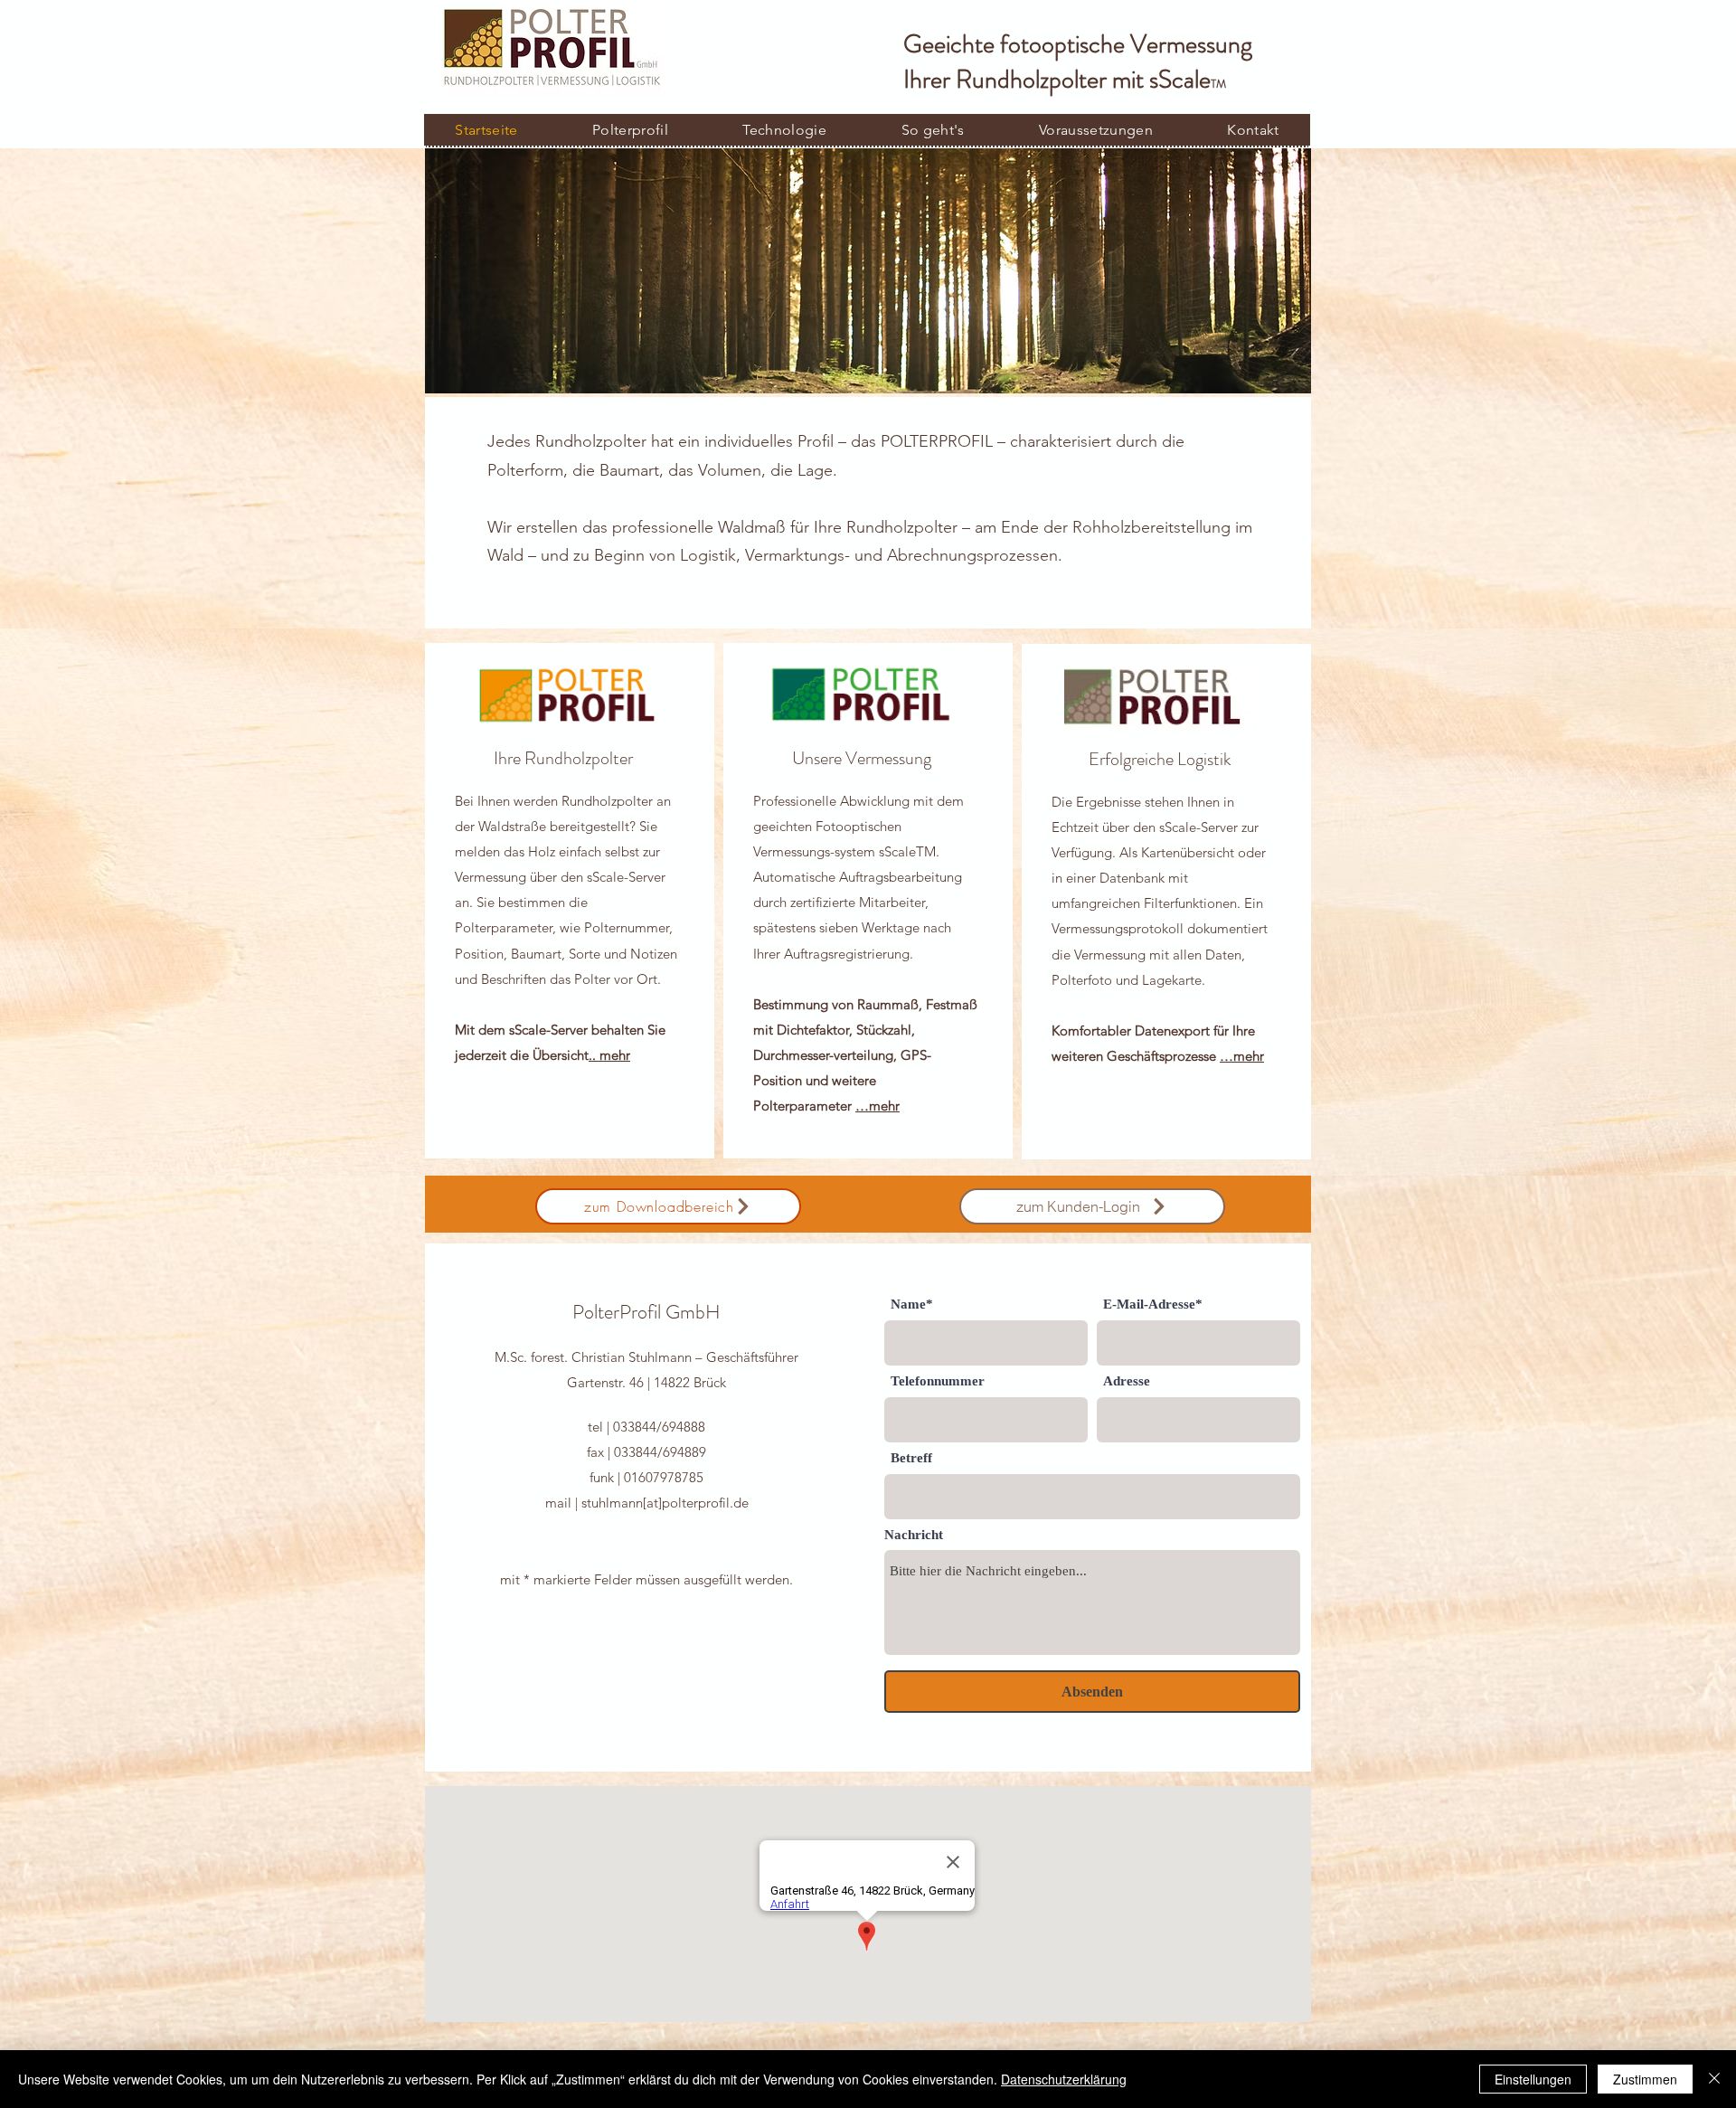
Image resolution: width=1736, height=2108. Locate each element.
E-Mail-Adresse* (1153, 1305)
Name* (912, 1305)
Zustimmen (1645, 2079)
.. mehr (609, 1055)
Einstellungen (1533, 2079)
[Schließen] (1714, 2079)
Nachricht (914, 1535)
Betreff (911, 1458)
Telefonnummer (938, 1381)
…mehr (877, 1106)
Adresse (1127, 1381)
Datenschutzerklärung (1064, 2079)
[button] (784, 130)
